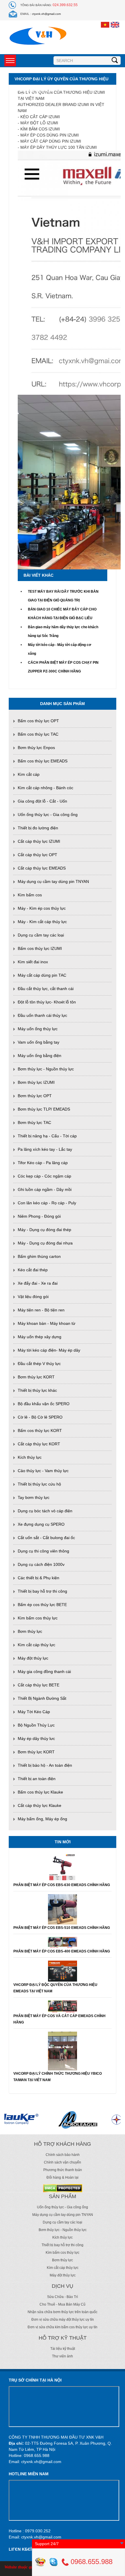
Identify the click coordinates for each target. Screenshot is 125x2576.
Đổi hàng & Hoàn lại (63, 2177)
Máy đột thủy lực (33, 1658)
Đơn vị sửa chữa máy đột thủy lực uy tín (63, 2320)
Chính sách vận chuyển (63, 2162)
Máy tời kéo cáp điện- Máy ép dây (49, 1350)
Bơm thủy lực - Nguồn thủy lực (46, 1069)
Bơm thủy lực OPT (35, 1096)
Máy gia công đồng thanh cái (44, 1672)
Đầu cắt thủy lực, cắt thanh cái (46, 989)
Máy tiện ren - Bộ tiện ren (41, 1310)
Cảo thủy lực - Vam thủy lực (43, 1471)
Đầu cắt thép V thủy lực (39, 1364)
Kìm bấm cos (30, 895)
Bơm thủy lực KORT (36, 1377)
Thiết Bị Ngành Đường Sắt (42, 1698)
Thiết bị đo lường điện (38, 828)
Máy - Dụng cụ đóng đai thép (44, 1230)
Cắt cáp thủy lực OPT (37, 855)
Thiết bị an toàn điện (37, 1779)
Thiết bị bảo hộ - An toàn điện (45, 1765)
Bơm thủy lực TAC (34, 1123)
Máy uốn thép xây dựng (40, 1337)
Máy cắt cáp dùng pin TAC (42, 975)
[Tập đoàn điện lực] (97, 2119)
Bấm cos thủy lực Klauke (40, 1792)
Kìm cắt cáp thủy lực (36, 1645)
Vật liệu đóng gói (33, 1297)
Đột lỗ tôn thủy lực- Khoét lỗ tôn (47, 1002)
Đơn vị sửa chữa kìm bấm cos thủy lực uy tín (63, 2327)
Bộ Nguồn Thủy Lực (36, 1725)
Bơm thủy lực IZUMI (36, 1082)
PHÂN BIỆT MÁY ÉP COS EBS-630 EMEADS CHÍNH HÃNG (62, 1885)
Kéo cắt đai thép (33, 1270)
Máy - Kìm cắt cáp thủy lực (42, 922)
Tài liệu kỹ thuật (63, 2349)
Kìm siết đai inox (33, 962)
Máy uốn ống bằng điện (40, 1056)
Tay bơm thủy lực (34, 1497)
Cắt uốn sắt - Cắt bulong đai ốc (46, 1538)
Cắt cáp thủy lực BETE (39, 1685)
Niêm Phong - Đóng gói (39, 1216)
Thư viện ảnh (63, 2356)
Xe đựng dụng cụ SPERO (41, 1524)
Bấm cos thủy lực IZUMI (40, 948)
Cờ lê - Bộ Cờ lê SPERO (40, 1417)
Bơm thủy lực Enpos (36, 748)
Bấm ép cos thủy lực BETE (42, 1605)
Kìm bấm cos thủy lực (38, 1618)
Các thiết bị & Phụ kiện (39, 1578)
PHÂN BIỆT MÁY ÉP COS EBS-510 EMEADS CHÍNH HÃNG (62, 1928)
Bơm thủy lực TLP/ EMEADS (44, 1109)
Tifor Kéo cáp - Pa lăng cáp (43, 1163)
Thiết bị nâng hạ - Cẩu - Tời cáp (47, 1136)
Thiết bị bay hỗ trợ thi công (42, 1591)
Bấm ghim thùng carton (39, 1256)
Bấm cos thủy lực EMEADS (43, 761)
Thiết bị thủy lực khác (37, 1390)
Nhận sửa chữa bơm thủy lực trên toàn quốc (63, 2312)
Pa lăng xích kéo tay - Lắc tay (45, 1149)
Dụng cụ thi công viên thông (43, 1551)
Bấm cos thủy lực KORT (40, 1430)
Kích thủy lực (30, 1457)
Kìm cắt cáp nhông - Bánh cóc (45, 788)
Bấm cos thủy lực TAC (38, 734)
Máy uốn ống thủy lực (38, 1029)
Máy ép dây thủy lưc (36, 1738)
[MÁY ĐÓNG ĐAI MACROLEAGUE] (52, 2119)
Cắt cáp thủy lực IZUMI (39, 841)
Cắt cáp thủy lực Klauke (40, 1805)
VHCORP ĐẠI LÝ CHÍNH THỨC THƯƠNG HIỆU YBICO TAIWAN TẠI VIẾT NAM (58, 2077)
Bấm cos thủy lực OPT (38, 721)
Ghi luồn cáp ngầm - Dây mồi (45, 1189)
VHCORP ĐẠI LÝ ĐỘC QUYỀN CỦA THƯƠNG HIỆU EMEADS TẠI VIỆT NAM (55, 1988)
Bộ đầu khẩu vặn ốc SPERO (44, 1404)
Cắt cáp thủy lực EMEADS (42, 868)
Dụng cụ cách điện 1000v (41, 1564)
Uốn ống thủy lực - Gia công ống (48, 815)
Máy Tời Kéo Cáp (34, 1712)
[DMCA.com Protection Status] (63, 2188)
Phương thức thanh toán (63, 2170)
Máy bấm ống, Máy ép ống (42, 1819)
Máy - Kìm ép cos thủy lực (42, 908)
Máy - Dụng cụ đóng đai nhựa (45, 1243)
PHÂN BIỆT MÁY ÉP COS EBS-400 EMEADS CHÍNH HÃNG (62, 1951)
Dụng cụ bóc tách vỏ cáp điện (45, 1511)
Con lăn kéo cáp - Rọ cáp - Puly (47, 1203)
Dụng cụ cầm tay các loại (41, 935)
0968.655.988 (91, 2562)
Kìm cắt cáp (29, 774)
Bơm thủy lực (30, 1631)
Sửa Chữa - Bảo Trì (63, 2297)
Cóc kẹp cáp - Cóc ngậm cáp (44, 1176)
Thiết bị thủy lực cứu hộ (39, 1484)
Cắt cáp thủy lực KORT (39, 1444)
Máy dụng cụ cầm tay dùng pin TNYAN (53, 881)
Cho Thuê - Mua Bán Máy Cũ (63, 2304)
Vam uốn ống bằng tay (39, 1042)
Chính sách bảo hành (63, 2155)
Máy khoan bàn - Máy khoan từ (47, 1323)
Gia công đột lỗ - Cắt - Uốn (42, 801)
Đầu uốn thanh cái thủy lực (42, 1015)
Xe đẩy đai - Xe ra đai (38, 1283)
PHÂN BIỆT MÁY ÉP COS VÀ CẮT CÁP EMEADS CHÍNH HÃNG (59, 2019)
